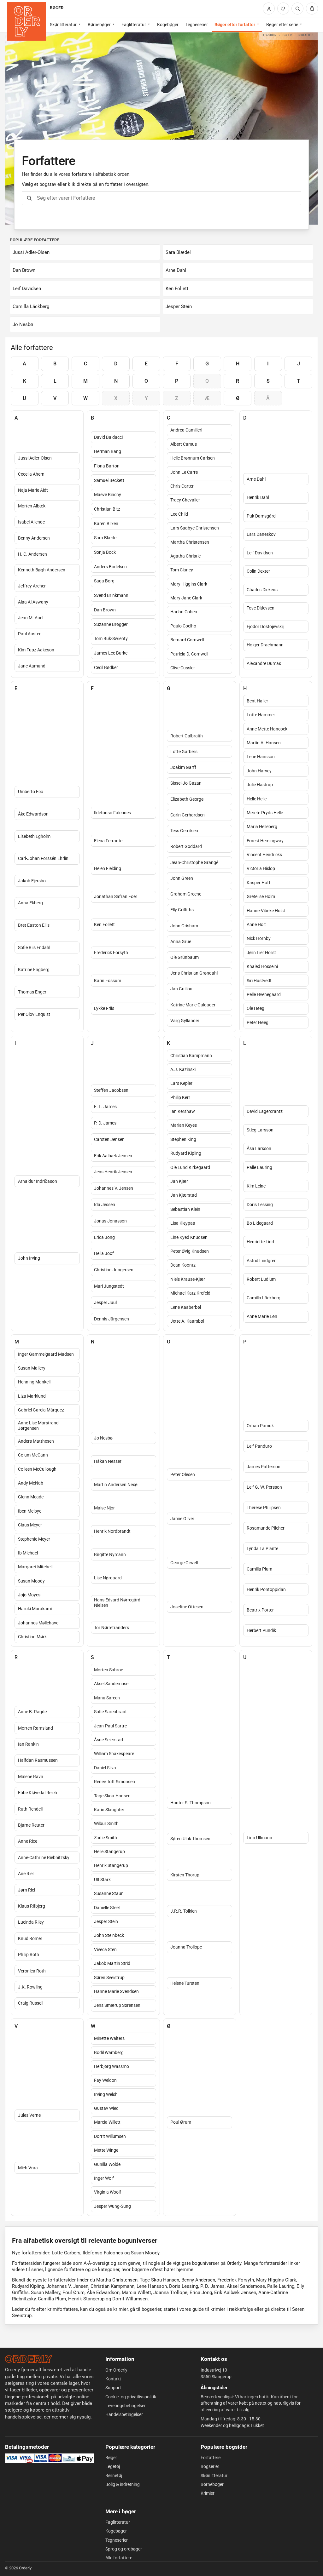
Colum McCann (33, 1455)
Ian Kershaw (183, 1111)
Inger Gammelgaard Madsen (46, 1354)
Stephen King (183, 1139)
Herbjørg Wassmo (112, 2066)
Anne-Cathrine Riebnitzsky (44, 1858)
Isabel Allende (31, 522)
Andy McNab (31, 1483)
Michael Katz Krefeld (190, 1293)
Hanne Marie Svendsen (116, 1991)
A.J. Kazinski (183, 1069)
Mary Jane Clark (186, 598)
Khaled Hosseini (262, 966)
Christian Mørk (32, 1637)
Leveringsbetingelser (126, 2406)
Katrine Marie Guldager (193, 1005)
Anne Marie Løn (262, 1316)
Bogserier (210, 2466)
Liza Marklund (32, 1396)
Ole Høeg (255, 1008)
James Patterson (264, 1467)
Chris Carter (182, 486)
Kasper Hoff (258, 883)
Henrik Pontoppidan (266, 1589)
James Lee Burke (111, 653)
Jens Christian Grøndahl (194, 973)
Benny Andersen (34, 538)
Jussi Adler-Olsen (35, 458)
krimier (120, 2309)
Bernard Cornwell (187, 640)
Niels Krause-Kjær (188, 1279)
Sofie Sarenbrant (110, 1712)
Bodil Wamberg (109, 2052)
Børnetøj (114, 2476)
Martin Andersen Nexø (116, 1485)
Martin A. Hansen (264, 743)
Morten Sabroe (109, 1670)
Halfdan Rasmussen (38, 1760)
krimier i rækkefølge (232, 2309)
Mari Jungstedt (109, 1286)
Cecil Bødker (106, 667)
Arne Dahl (256, 479)
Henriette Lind (260, 1242)
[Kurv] (312, 9)
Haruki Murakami (35, 1609)
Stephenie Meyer (34, 1539)
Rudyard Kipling (186, 1153)
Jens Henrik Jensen (113, 1172)
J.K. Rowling (30, 1987)
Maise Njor (104, 1508)
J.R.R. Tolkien (184, 1911)
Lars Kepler (181, 1083)
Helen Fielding (108, 868)
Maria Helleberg (262, 827)
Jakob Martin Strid (112, 1963)
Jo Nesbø (103, 1438)
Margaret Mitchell (35, 1567)
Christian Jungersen (114, 1270)
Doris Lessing (260, 1205)
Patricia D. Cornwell (189, 654)
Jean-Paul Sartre (110, 1726)
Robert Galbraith (187, 736)
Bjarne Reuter (31, 1825)
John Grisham (184, 926)
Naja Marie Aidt (33, 490)
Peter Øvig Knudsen (190, 1251)
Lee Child (179, 514)
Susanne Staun (109, 1893)
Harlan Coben (184, 612)
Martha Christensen (190, 542)
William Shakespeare (114, 1754)
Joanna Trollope (186, 1947)
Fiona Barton (107, 466)
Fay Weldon (105, 2080)
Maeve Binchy (108, 495)
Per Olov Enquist (34, 1014)
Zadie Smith (106, 1838)
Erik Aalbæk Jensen (113, 1156)
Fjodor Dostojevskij (265, 627)
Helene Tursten (185, 1983)
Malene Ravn (31, 1777)
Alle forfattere (119, 2558)
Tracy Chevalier (185, 500)
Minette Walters (109, 2038)
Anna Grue (181, 942)
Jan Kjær (179, 1181)
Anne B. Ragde (32, 1712)
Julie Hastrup (260, 785)
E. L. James (105, 1107)
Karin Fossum (108, 981)
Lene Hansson (261, 757)
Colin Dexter (258, 571)
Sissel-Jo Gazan (186, 783)
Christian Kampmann (191, 1056)
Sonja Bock (105, 552)
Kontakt (113, 2379)
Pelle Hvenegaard (264, 994)
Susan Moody (31, 1581)
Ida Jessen (105, 1205)
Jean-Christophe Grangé (194, 862)
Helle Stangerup (109, 1852)
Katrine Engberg (34, 970)
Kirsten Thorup (185, 1875)
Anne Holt (256, 924)
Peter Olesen (183, 1474)
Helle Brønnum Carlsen (193, 458)
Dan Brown (105, 610)
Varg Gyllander (185, 1021)
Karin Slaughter (109, 1810)
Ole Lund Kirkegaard (190, 1167)
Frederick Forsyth (111, 953)
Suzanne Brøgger (111, 624)
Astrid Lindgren (262, 1261)
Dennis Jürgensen (112, 1319)
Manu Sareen (107, 1698)
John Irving (29, 1258)
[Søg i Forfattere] (29, 198)
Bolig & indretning (123, 2484)
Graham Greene (186, 894)
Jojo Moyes (29, 1595)
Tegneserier (197, 25)
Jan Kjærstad (184, 1195)
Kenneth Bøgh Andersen (42, 570)
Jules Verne (29, 2115)
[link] (85, 252)
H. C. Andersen (32, 554)
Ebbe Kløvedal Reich (38, 1793)
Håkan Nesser (108, 1461)
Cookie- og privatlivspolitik (131, 2397)
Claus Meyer (30, 1525)
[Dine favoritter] (283, 9)
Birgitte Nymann (110, 1554)
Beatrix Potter (260, 1610)
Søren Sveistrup (109, 1978)
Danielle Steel (107, 1908)
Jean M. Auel (31, 618)
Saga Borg (104, 581)
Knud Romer (30, 1938)
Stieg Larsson (260, 1130)
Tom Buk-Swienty (111, 638)
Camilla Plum (259, 1569)
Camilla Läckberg (264, 1298)
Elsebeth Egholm (34, 836)
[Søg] (297, 9)
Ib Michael (28, 1553)
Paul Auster (29, 634)
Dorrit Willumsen (110, 2136)
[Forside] (26, 21)
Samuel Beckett (109, 480)
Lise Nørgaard (108, 1578)
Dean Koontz (183, 1265)
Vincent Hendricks (264, 855)
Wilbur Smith (106, 1823)
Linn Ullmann (259, 1838)
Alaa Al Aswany (33, 602)
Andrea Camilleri (186, 430)
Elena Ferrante (108, 841)
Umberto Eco (31, 792)
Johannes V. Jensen (114, 1188)
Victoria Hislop (261, 868)
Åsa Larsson (259, 1148)
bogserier (151, 2309)
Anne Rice (28, 1841)
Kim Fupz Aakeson (36, 650)
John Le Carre (184, 472)
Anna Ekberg (30, 903)
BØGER (56, 8)
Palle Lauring (259, 1167)
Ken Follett (104, 924)
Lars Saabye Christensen (195, 528)
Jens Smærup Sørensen (117, 2005)
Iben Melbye (30, 1511)
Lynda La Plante (262, 1548)
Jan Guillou (181, 989)
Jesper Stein (106, 1921)
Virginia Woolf (108, 2192)
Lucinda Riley (31, 1922)
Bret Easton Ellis (34, 925)
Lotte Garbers (184, 752)
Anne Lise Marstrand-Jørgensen (39, 1425)
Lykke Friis (104, 1008)
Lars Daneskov (261, 534)
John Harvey (259, 771)
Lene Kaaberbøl (186, 1307)
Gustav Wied (106, 2108)
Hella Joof (104, 1253)
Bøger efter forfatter (235, 25)
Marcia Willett (107, 2122)
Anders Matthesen (36, 1441)
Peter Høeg (258, 1022)
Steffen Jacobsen (111, 1090)
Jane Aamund (32, 666)
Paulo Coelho (183, 626)
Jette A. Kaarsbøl (187, 1321)
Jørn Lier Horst (261, 953)
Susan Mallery (32, 1368)
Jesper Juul (105, 1302)
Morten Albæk (32, 506)
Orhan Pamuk (260, 1426)
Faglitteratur (134, 25)
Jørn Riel (26, 1890)
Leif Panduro (259, 1446)
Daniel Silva (105, 1768)
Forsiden (270, 35)
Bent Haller (257, 701)
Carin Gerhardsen (188, 815)
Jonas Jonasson (110, 1221)
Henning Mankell (34, 1382)
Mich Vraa (28, 2168)
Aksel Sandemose (111, 1684)
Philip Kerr (180, 1097)
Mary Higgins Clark (189, 584)
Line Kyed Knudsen (189, 1237)
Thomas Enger (32, 992)
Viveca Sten (105, 1949)
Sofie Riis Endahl (34, 947)
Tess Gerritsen (184, 831)
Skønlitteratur (63, 25)
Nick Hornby (259, 938)
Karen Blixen (106, 524)
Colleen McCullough (37, 1469)
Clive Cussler (183, 668)
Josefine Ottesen (187, 1607)
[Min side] (269, 9)
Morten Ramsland (35, 1728)
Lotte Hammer (261, 715)
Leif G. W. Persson (264, 1487)
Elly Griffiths (182, 910)
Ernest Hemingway (265, 841)
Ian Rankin (28, 1744)
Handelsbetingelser (124, 2414)
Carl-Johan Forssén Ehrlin (43, 858)
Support (113, 2388)
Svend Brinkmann (111, 595)
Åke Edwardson (33, 814)
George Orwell (184, 1563)
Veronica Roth (32, 1971)
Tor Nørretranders (112, 1628)
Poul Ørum (181, 2122)
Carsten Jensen (109, 1139)
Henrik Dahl (258, 497)
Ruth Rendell (30, 1809)
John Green (182, 878)
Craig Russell (31, 2003)
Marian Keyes (184, 1125)
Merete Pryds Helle (265, 813)
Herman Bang (108, 451)
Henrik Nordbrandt (112, 1531)
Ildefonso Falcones (112, 813)
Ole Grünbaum (185, 957)
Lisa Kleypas (183, 1223)
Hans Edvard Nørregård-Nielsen (118, 1603)
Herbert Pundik (261, 1630)
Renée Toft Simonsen (115, 1782)
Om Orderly (116, 2370)
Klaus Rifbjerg (32, 1906)
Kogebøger (168, 25)
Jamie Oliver (182, 1519)
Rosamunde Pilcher (266, 1528)
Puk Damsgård (261, 516)
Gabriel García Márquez (41, 1410)
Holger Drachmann (265, 645)
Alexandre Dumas (264, 663)
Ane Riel (26, 1874)
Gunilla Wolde (107, 2164)
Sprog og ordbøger (124, 2549)
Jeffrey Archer (32, 586)
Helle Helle (257, 799)
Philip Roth (29, 1955)
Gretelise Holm (261, 896)
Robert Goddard (186, 846)
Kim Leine (256, 1186)
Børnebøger (99, 25)
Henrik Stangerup (111, 1865)
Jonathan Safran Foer (116, 896)
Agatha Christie (185, 556)
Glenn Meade (31, 1497)
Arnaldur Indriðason (38, 1181)
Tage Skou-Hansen (112, 1796)
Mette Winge (106, 2150)
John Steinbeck (109, 1935)
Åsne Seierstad (109, 1740)
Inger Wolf (104, 2178)
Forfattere (211, 2458)
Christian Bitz (107, 509)
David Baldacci (108, 437)
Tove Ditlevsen (261, 608)
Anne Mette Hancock (267, 729)
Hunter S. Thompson (191, 1803)
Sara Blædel (106, 538)
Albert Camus (184, 444)
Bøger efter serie (282, 25)
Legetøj (113, 2466)
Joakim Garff (183, 767)
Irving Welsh (106, 2094)
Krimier (208, 2493)
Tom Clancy (182, 570)
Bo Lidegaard (260, 1223)
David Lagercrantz (265, 1111)
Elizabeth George (187, 799)
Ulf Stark (102, 1880)
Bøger (287, 35)
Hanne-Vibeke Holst (266, 911)
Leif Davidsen (260, 553)
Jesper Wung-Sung (112, 2206)
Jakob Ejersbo (32, 881)
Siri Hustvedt (259, 981)
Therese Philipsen (264, 1508)
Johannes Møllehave (38, 1623)
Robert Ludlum (261, 1279)
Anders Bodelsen (110, 567)
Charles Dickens (262, 590)
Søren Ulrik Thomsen (190, 1839)
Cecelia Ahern (31, 474)
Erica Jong (104, 1237)
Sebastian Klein (185, 1209)
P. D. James (105, 1123)
